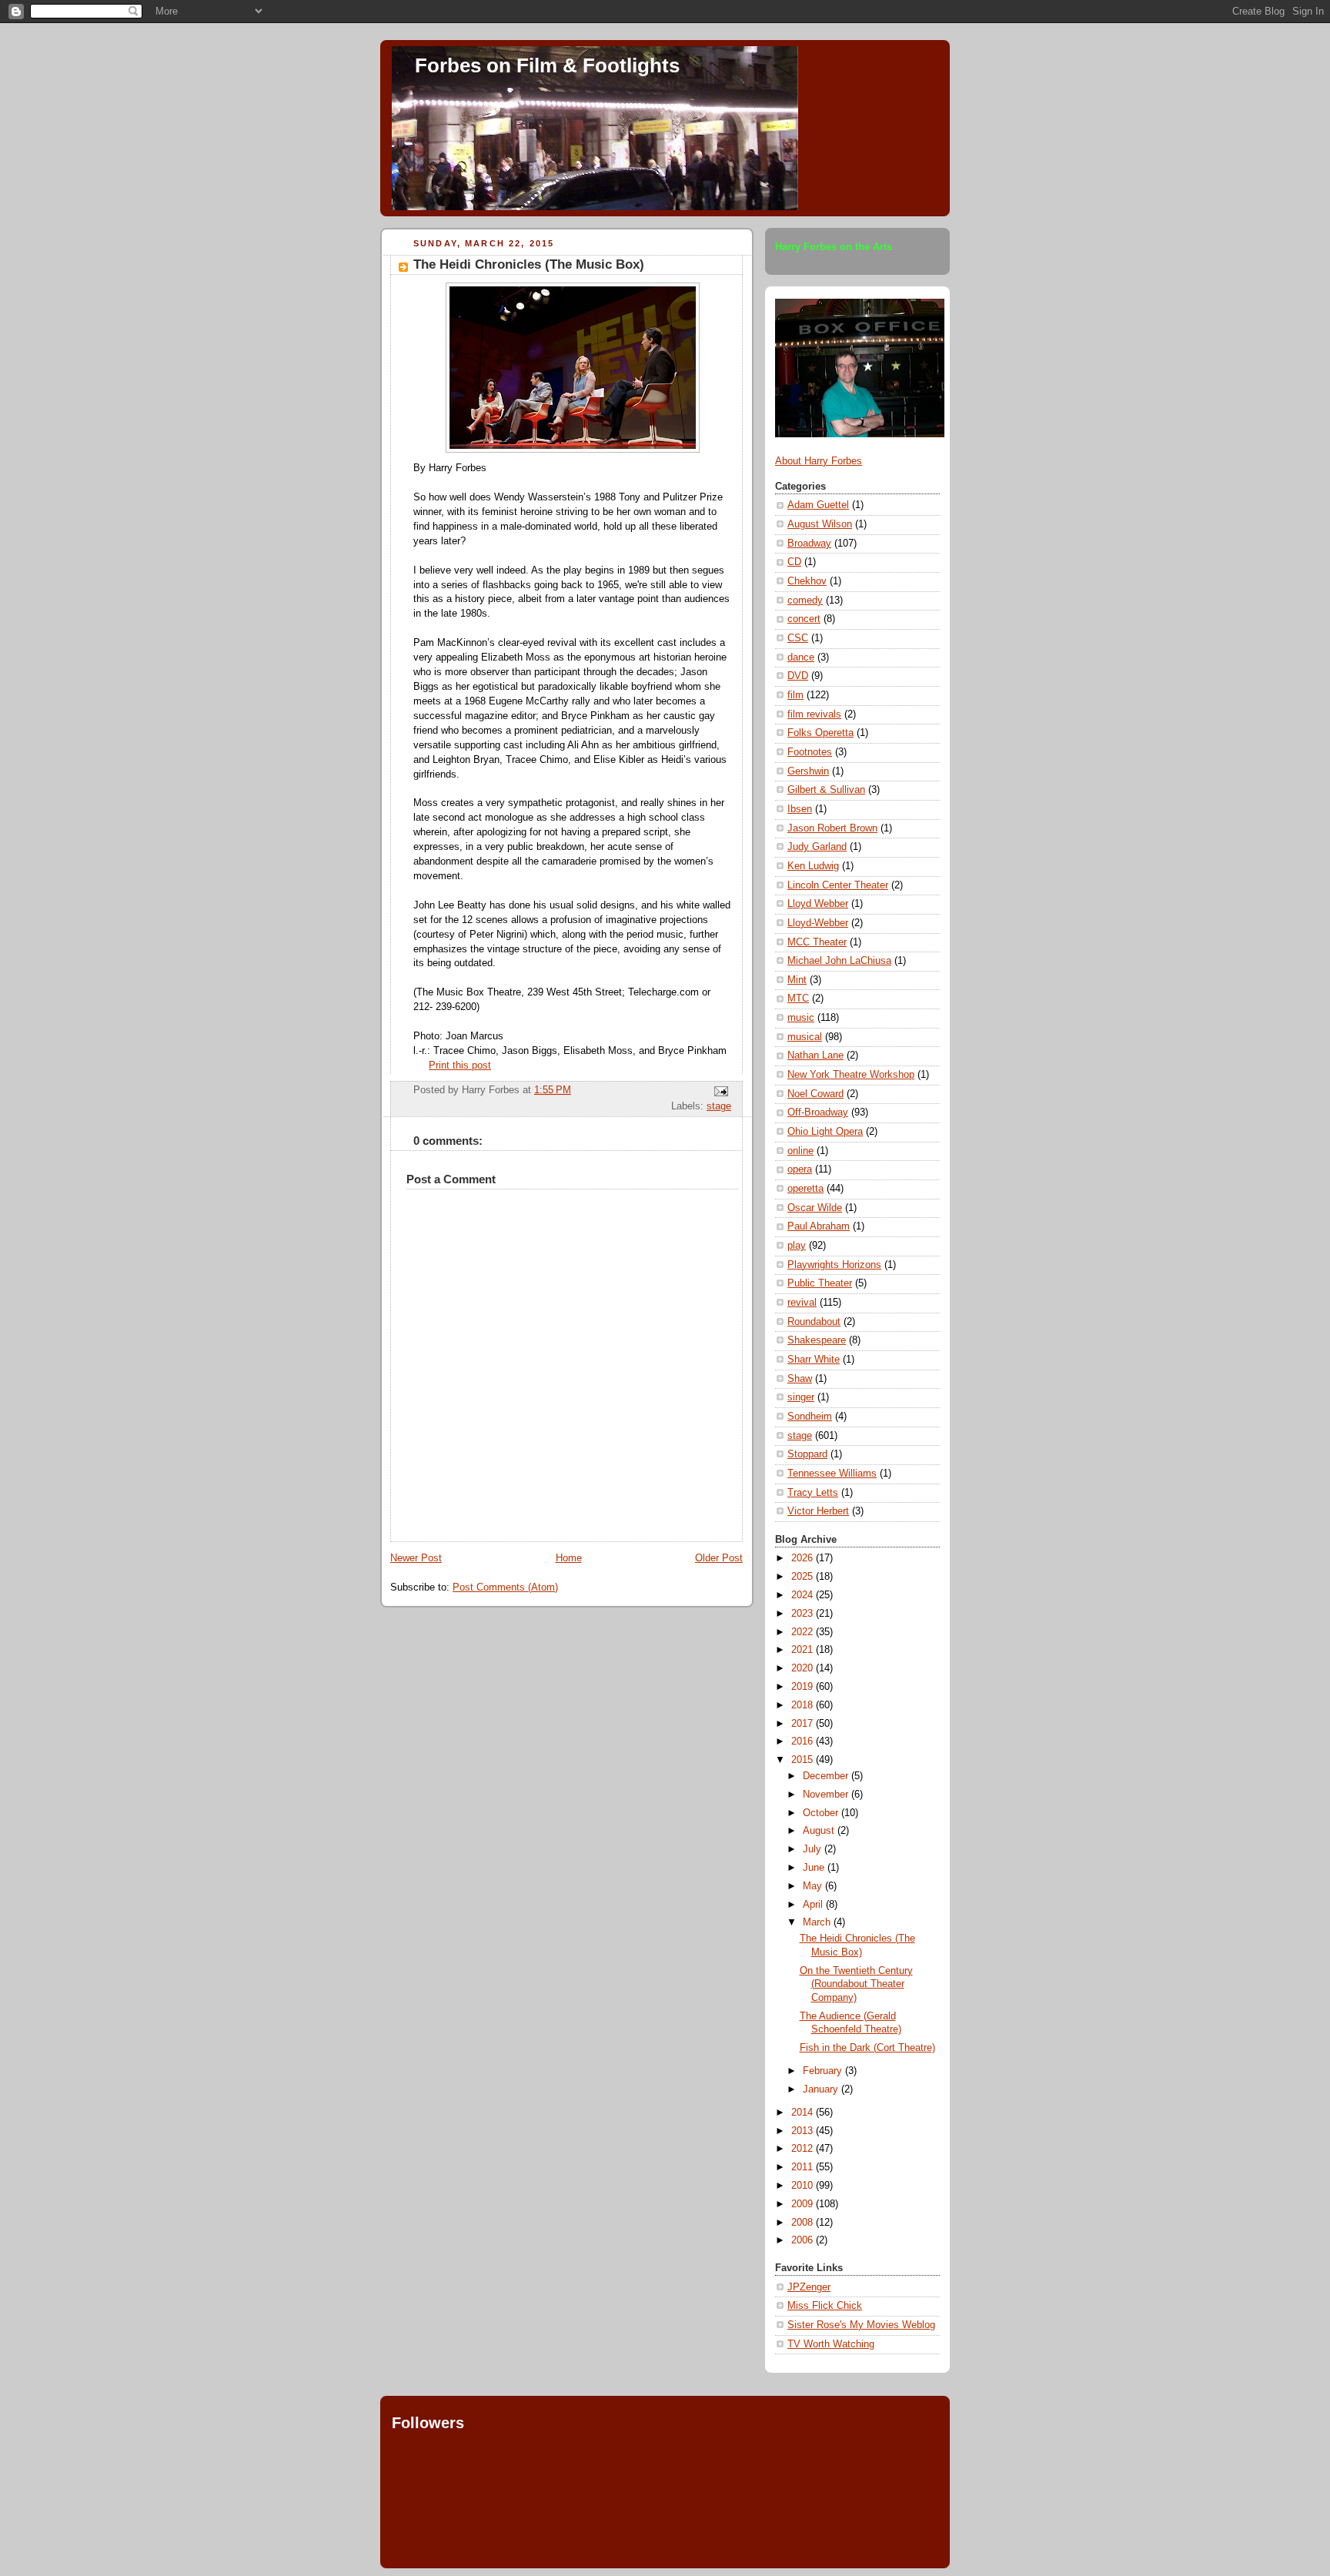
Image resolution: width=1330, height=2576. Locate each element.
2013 (804, 2131)
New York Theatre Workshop (851, 1075)
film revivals (814, 714)
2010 (804, 2186)
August (820, 1831)
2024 (804, 1595)
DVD (798, 676)
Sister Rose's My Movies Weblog (861, 2325)
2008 (804, 2223)
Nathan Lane (815, 1055)
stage (719, 1106)
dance (801, 657)
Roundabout (814, 1322)
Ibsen (800, 809)
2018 (804, 1705)
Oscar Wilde (815, 1208)
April (814, 1905)
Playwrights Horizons (834, 1265)
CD (794, 562)
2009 (804, 2204)
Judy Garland (817, 847)
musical (805, 1037)
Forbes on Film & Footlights (547, 65)
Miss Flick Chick (825, 2306)
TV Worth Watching (831, 2344)
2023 (804, 1614)
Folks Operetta (820, 733)
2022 (804, 1632)
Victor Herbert (818, 1511)
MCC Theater (817, 942)
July (814, 1849)
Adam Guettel (818, 505)
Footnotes (810, 752)
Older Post (719, 1558)
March (818, 1922)
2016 (804, 1741)
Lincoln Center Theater (838, 885)
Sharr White (814, 1360)
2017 (804, 1724)
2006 (804, 2240)
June (815, 1868)
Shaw (800, 1379)
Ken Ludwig (813, 866)
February (824, 2071)
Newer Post (416, 1558)
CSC (798, 638)
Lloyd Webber (818, 904)
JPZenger (809, 2287)
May (814, 1886)
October (822, 1813)
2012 (804, 2149)
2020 (804, 1668)
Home (569, 1558)
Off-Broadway (818, 1112)
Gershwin (808, 771)
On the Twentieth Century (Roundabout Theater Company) (856, 1984)
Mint (797, 980)
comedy (805, 601)
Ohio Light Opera (825, 1132)
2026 (804, 1558)
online (800, 1151)
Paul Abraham (819, 1226)
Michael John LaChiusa (839, 961)
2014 (804, 2113)
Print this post (460, 1066)
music (801, 1018)
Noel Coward (815, 1094)
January (822, 2089)
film (795, 695)
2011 (804, 2167)
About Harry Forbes (819, 461)
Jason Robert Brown (832, 828)
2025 (804, 1577)
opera (800, 1169)
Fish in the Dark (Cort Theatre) (867, 2048)
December (827, 1776)
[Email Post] (719, 1091)
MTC (798, 999)
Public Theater (820, 1283)
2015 (804, 1760)
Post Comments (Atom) (505, 1587)
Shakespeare (817, 1340)
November (827, 1795)
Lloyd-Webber (818, 923)
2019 (804, 1687)
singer (801, 1397)
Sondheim (810, 1417)
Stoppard (807, 1454)
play (797, 1246)
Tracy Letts (813, 1493)
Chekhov (807, 581)
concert (804, 619)
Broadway (809, 544)
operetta (805, 1189)
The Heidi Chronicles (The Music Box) (529, 264)
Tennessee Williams (832, 1474)
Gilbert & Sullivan (826, 790)
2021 (804, 1650)
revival (802, 1303)
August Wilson (820, 524)
